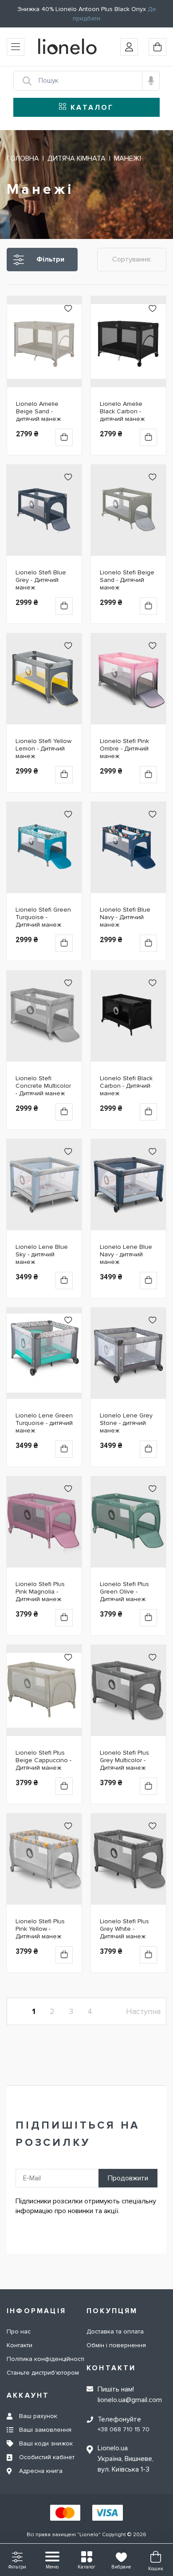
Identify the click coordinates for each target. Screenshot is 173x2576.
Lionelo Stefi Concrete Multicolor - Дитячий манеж (43, 1086)
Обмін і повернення (116, 2345)
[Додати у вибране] (68, 312)
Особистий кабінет (47, 2457)
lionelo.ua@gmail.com (130, 2400)
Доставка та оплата (115, 2331)
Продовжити (128, 2178)
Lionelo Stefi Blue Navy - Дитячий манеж (125, 917)
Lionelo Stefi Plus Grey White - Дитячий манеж (124, 1929)
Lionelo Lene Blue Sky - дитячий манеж (42, 1254)
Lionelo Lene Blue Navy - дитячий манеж (126, 1254)
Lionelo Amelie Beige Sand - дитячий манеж (38, 411)
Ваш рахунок (38, 2416)
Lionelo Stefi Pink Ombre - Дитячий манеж (124, 749)
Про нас (19, 2331)
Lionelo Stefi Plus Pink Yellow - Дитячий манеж (40, 1929)
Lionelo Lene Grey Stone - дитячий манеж (126, 1423)
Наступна (143, 2011)
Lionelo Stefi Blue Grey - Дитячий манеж (41, 580)
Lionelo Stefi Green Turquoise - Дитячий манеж (43, 917)
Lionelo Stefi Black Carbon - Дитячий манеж (126, 1086)
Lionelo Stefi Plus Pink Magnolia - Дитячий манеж (40, 1592)
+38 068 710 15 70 (124, 2429)
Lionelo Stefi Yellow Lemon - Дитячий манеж (43, 749)
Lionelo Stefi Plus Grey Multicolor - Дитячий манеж (124, 1760)
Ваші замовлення (45, 2430)
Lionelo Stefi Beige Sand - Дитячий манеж (127, 580)
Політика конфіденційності (45, 2359)
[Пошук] (22, 81)
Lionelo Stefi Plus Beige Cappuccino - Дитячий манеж (43, 1760)
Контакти (20, 2345)
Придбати (64, 437)
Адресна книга (41, 2471)
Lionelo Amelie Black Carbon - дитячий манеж (122, 411)
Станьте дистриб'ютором (43, 2373)
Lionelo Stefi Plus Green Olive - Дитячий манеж (124, 1592)
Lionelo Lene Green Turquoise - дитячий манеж (44, 1423)
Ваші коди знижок (46, 2443)
